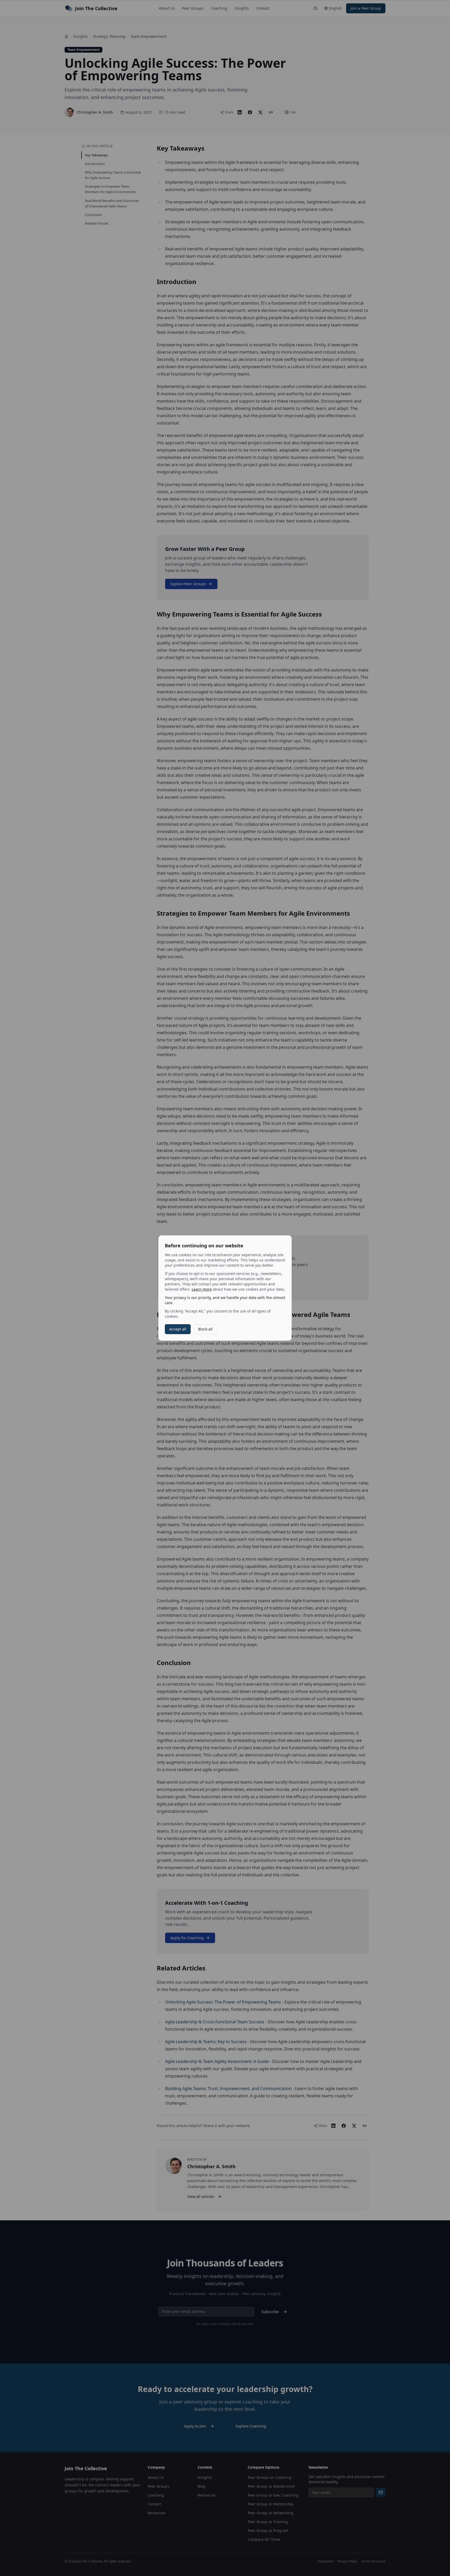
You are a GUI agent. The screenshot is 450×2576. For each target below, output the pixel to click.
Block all (205, 1329)
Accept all (178, 1329)
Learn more (202, 1289)
